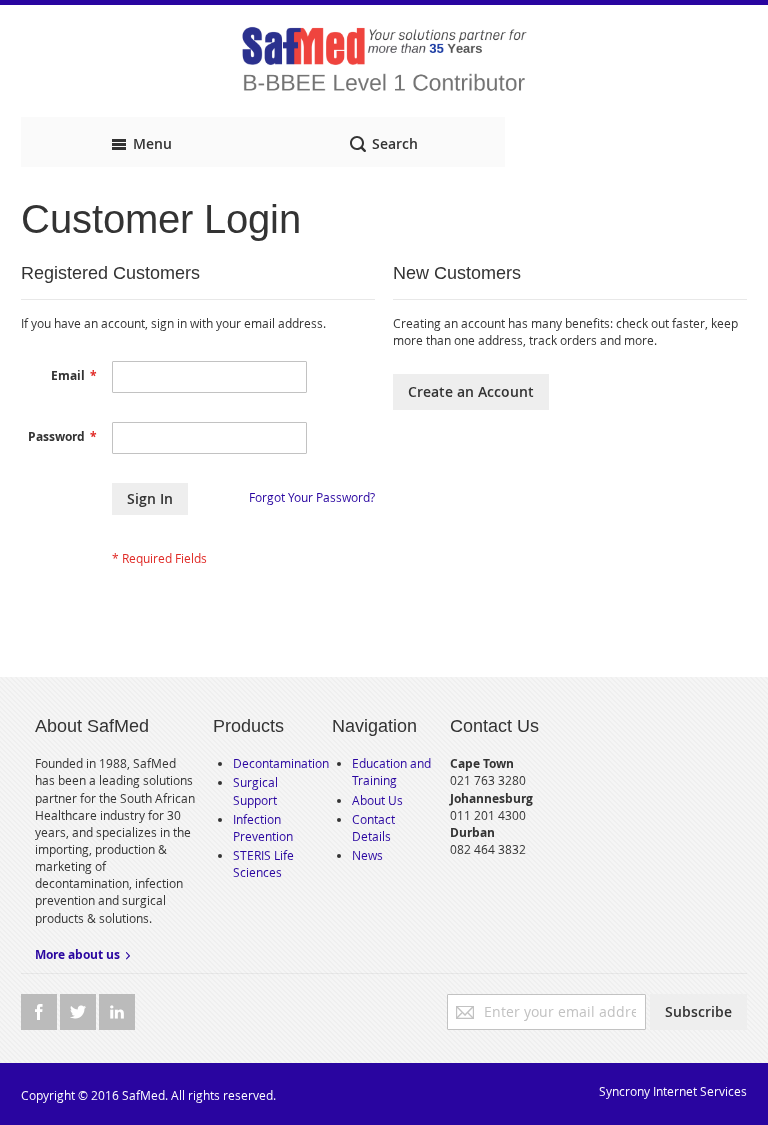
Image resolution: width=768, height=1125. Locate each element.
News (367, 855)
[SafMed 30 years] (384, 61)
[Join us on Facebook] (40, 1012)
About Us (377, 800)
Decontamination (281, 763)
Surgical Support (255, 790)
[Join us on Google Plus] (79, 1012)
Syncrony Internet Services (673, 1091)
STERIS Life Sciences (263, 863)
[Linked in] (117, 1012)
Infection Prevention (263, 827)
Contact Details (373, 827)
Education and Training (391, 771)
